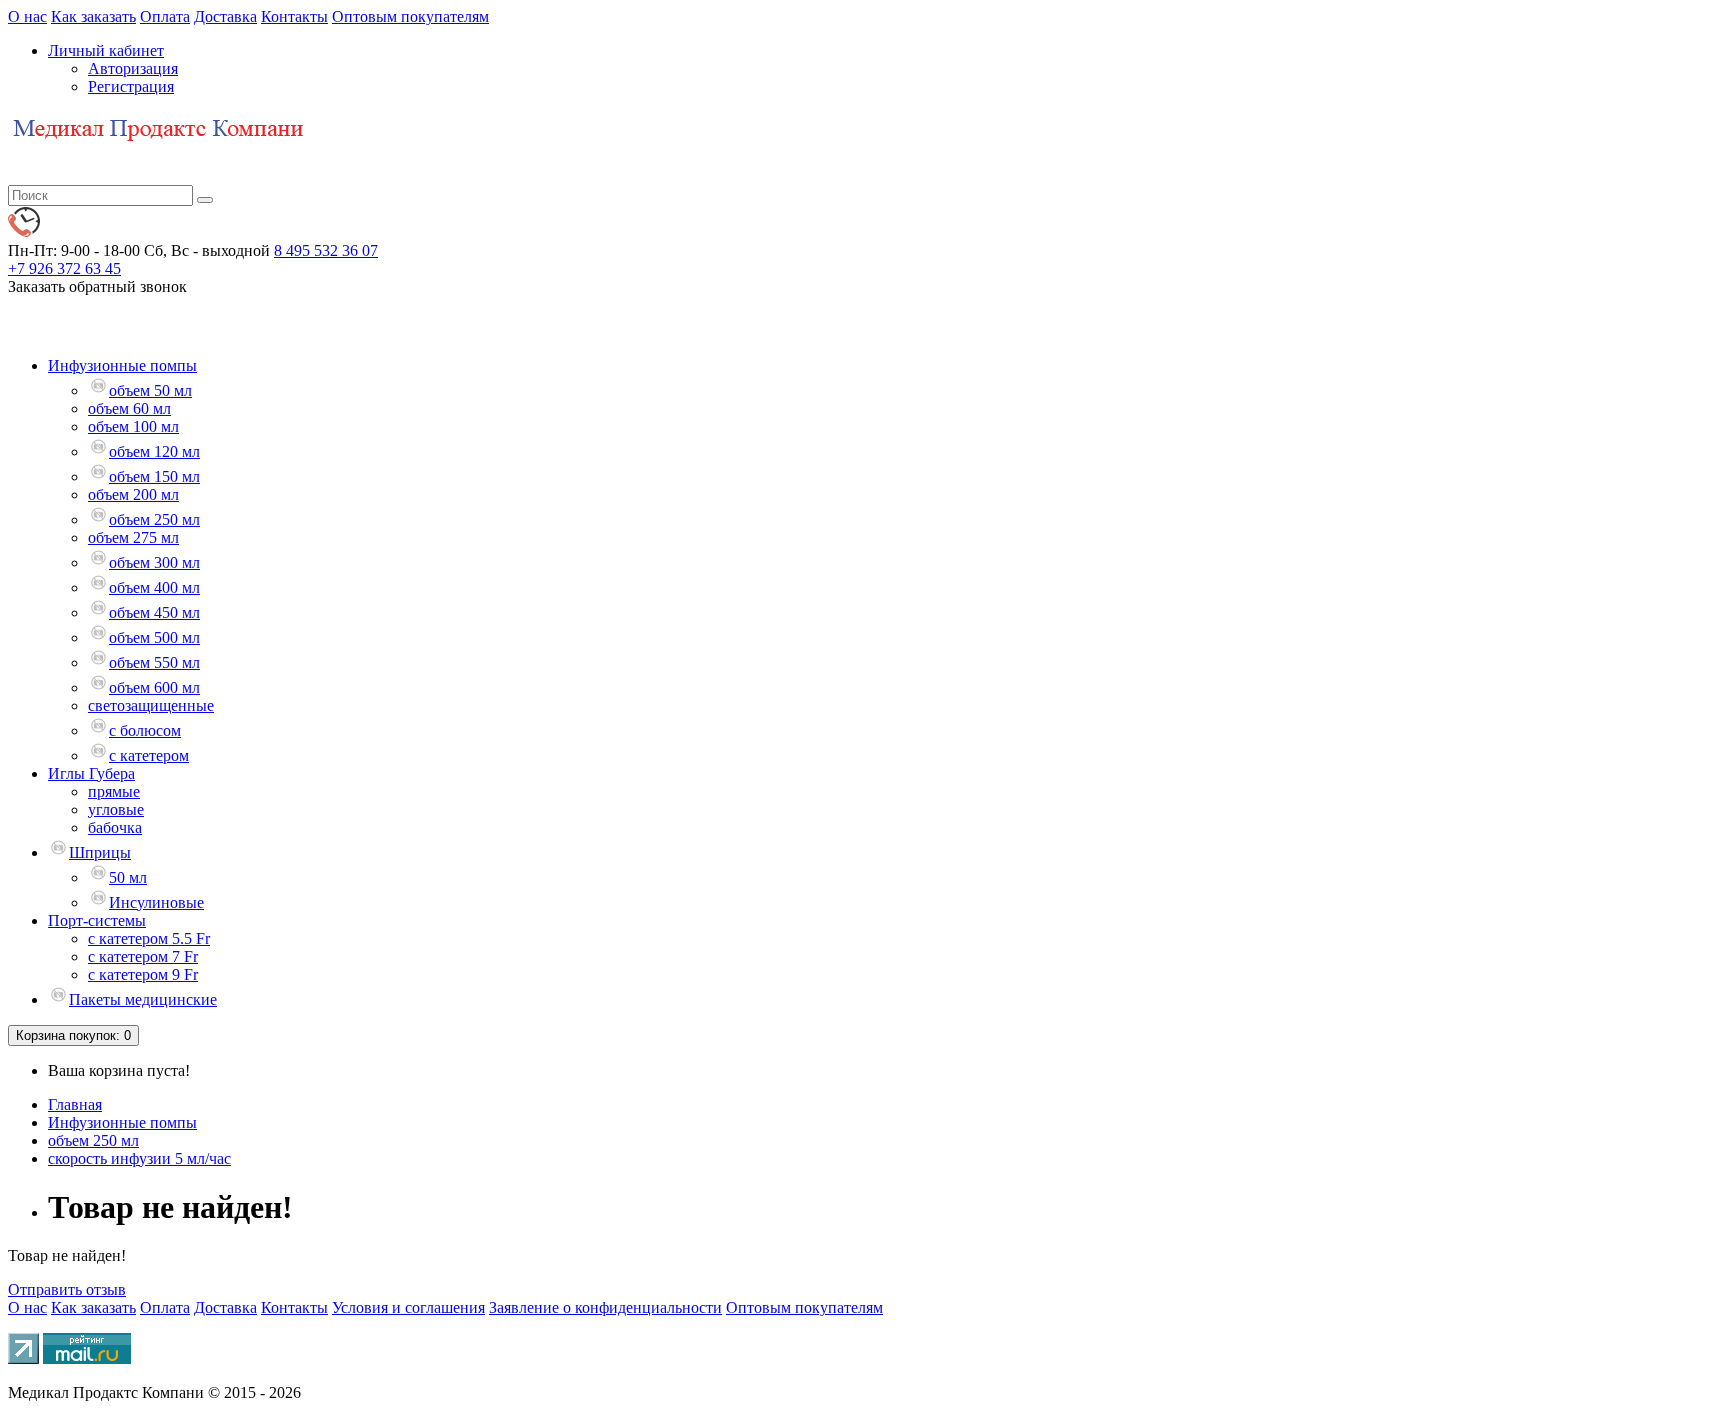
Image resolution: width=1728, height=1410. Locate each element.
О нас (27, 16)
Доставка (225, 16)
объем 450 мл (154, 612)
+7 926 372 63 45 (64, 268)
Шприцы (100, 852)
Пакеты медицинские (143, 999)
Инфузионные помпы (122, 365)
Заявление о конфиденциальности (605, 1307)
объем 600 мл (154, 687)
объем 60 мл (129, 408)
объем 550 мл (154, 662)
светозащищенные (151, 705)
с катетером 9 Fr (143, 974)
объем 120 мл (154, 451)
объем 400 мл (154, 587)
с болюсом (145, 730)
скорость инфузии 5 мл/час (139, 1158)
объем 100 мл (133, 426)
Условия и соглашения (408, 1307)
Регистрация (131, 86)
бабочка (115, 827)
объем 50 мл (150, 390)
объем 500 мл (154, 637)
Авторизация (133, 68)
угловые (116, 809)
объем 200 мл (133, 494)
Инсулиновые (156, 902)
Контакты (294, 16)
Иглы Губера (91, 773)
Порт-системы (97, 920)
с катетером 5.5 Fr (149, 938)
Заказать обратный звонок (97, 286)
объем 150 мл (154, 476)
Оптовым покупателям (410, 16)
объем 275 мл (133, 537)
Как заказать (93, 16)
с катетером (149, 755)
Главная (75, 1104)
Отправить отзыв (67, 1289)
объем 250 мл (154, 519)
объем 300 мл (154, 562)
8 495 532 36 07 (326, 250)
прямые (114, 791)
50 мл (128, 877)
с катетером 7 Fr (143, 956)
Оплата (165, 16)
